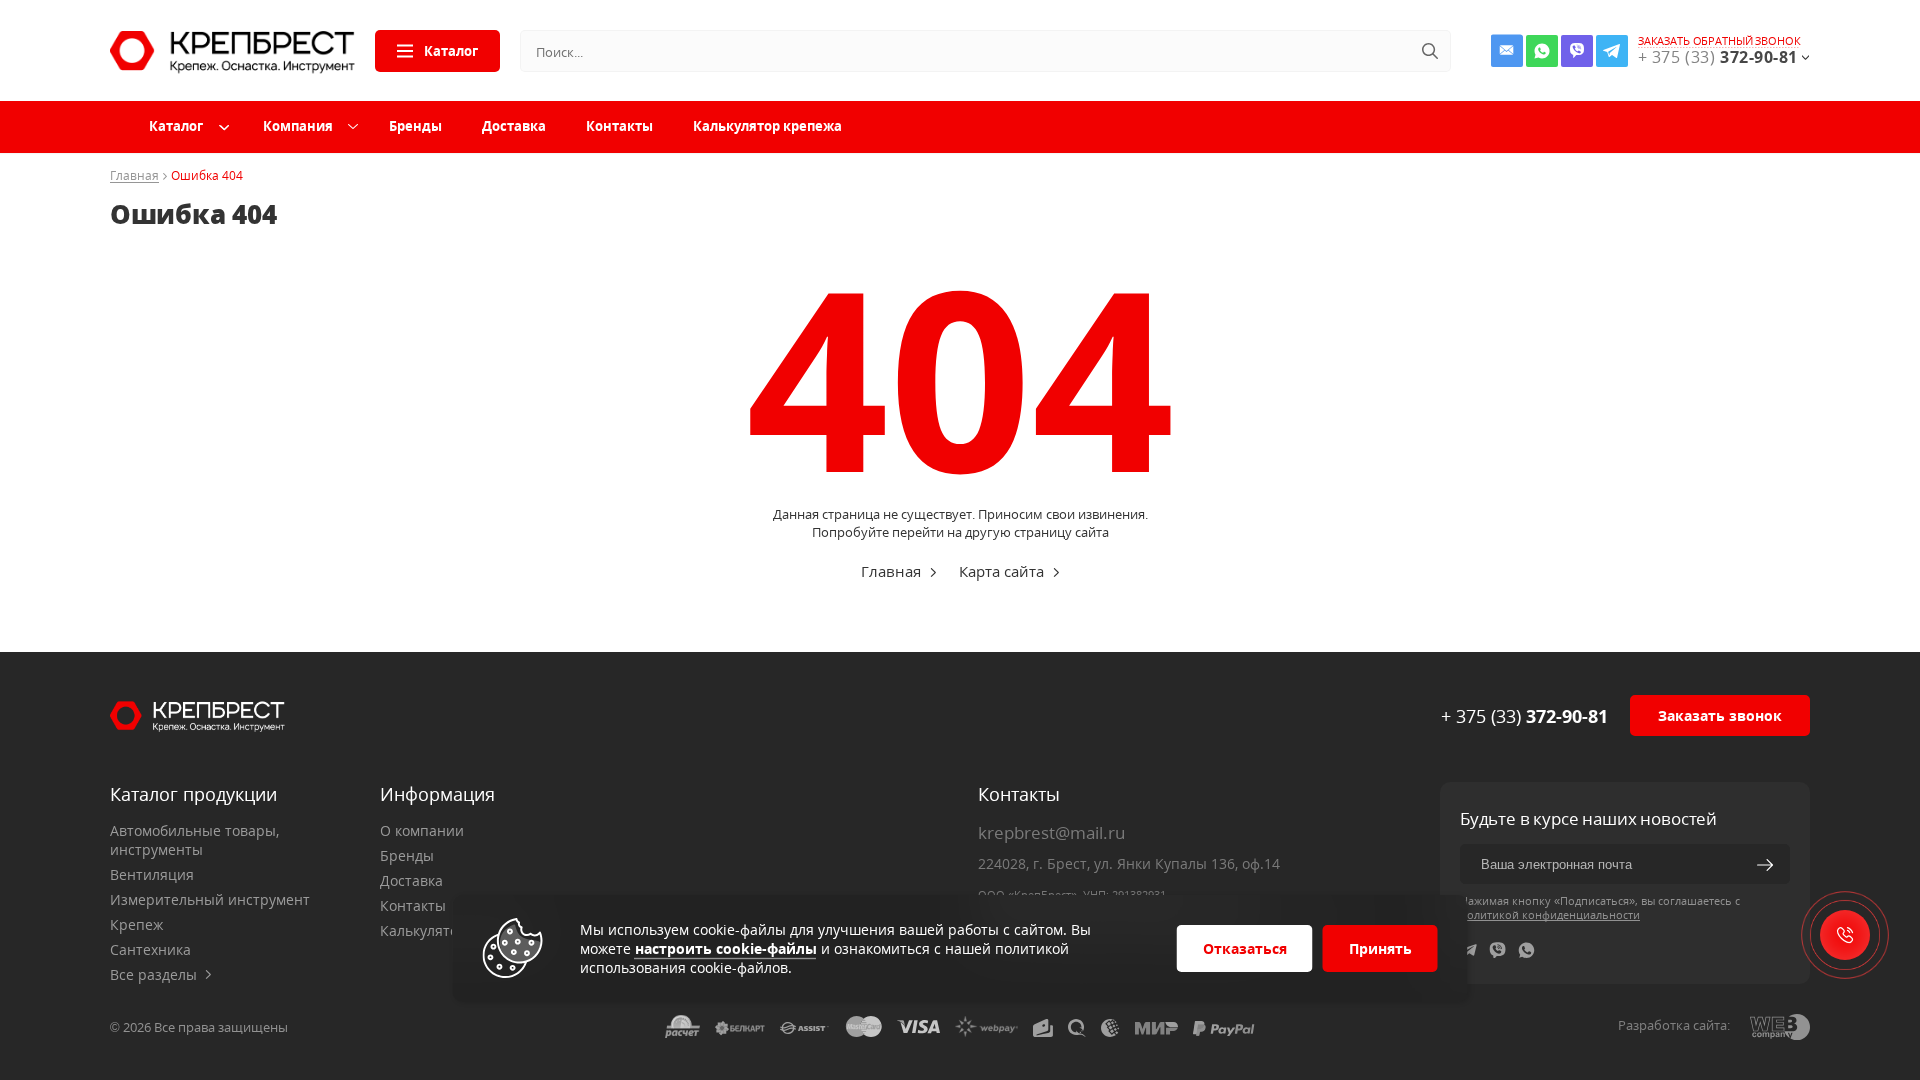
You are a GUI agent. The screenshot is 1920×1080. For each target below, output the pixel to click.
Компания (298, 126)
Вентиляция (152, 874)
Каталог (451, 51)
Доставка (514, 126)
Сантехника (150, 949)
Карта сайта (1001, 571)
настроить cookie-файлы (726, 948)
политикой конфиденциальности (1550, 914)
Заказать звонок (1720, 715)
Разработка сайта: (1674, 1025)
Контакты (619, 126)
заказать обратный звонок (1719, 41)
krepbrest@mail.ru (1051, 832)
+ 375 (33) (1524, 716)
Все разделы (153, 974)
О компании (422, 830)
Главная (134, 176)
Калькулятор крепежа (767, 126)
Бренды (415, 126)
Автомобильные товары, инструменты (194, 840)
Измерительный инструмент (210, 899)
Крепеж (136, 924)
